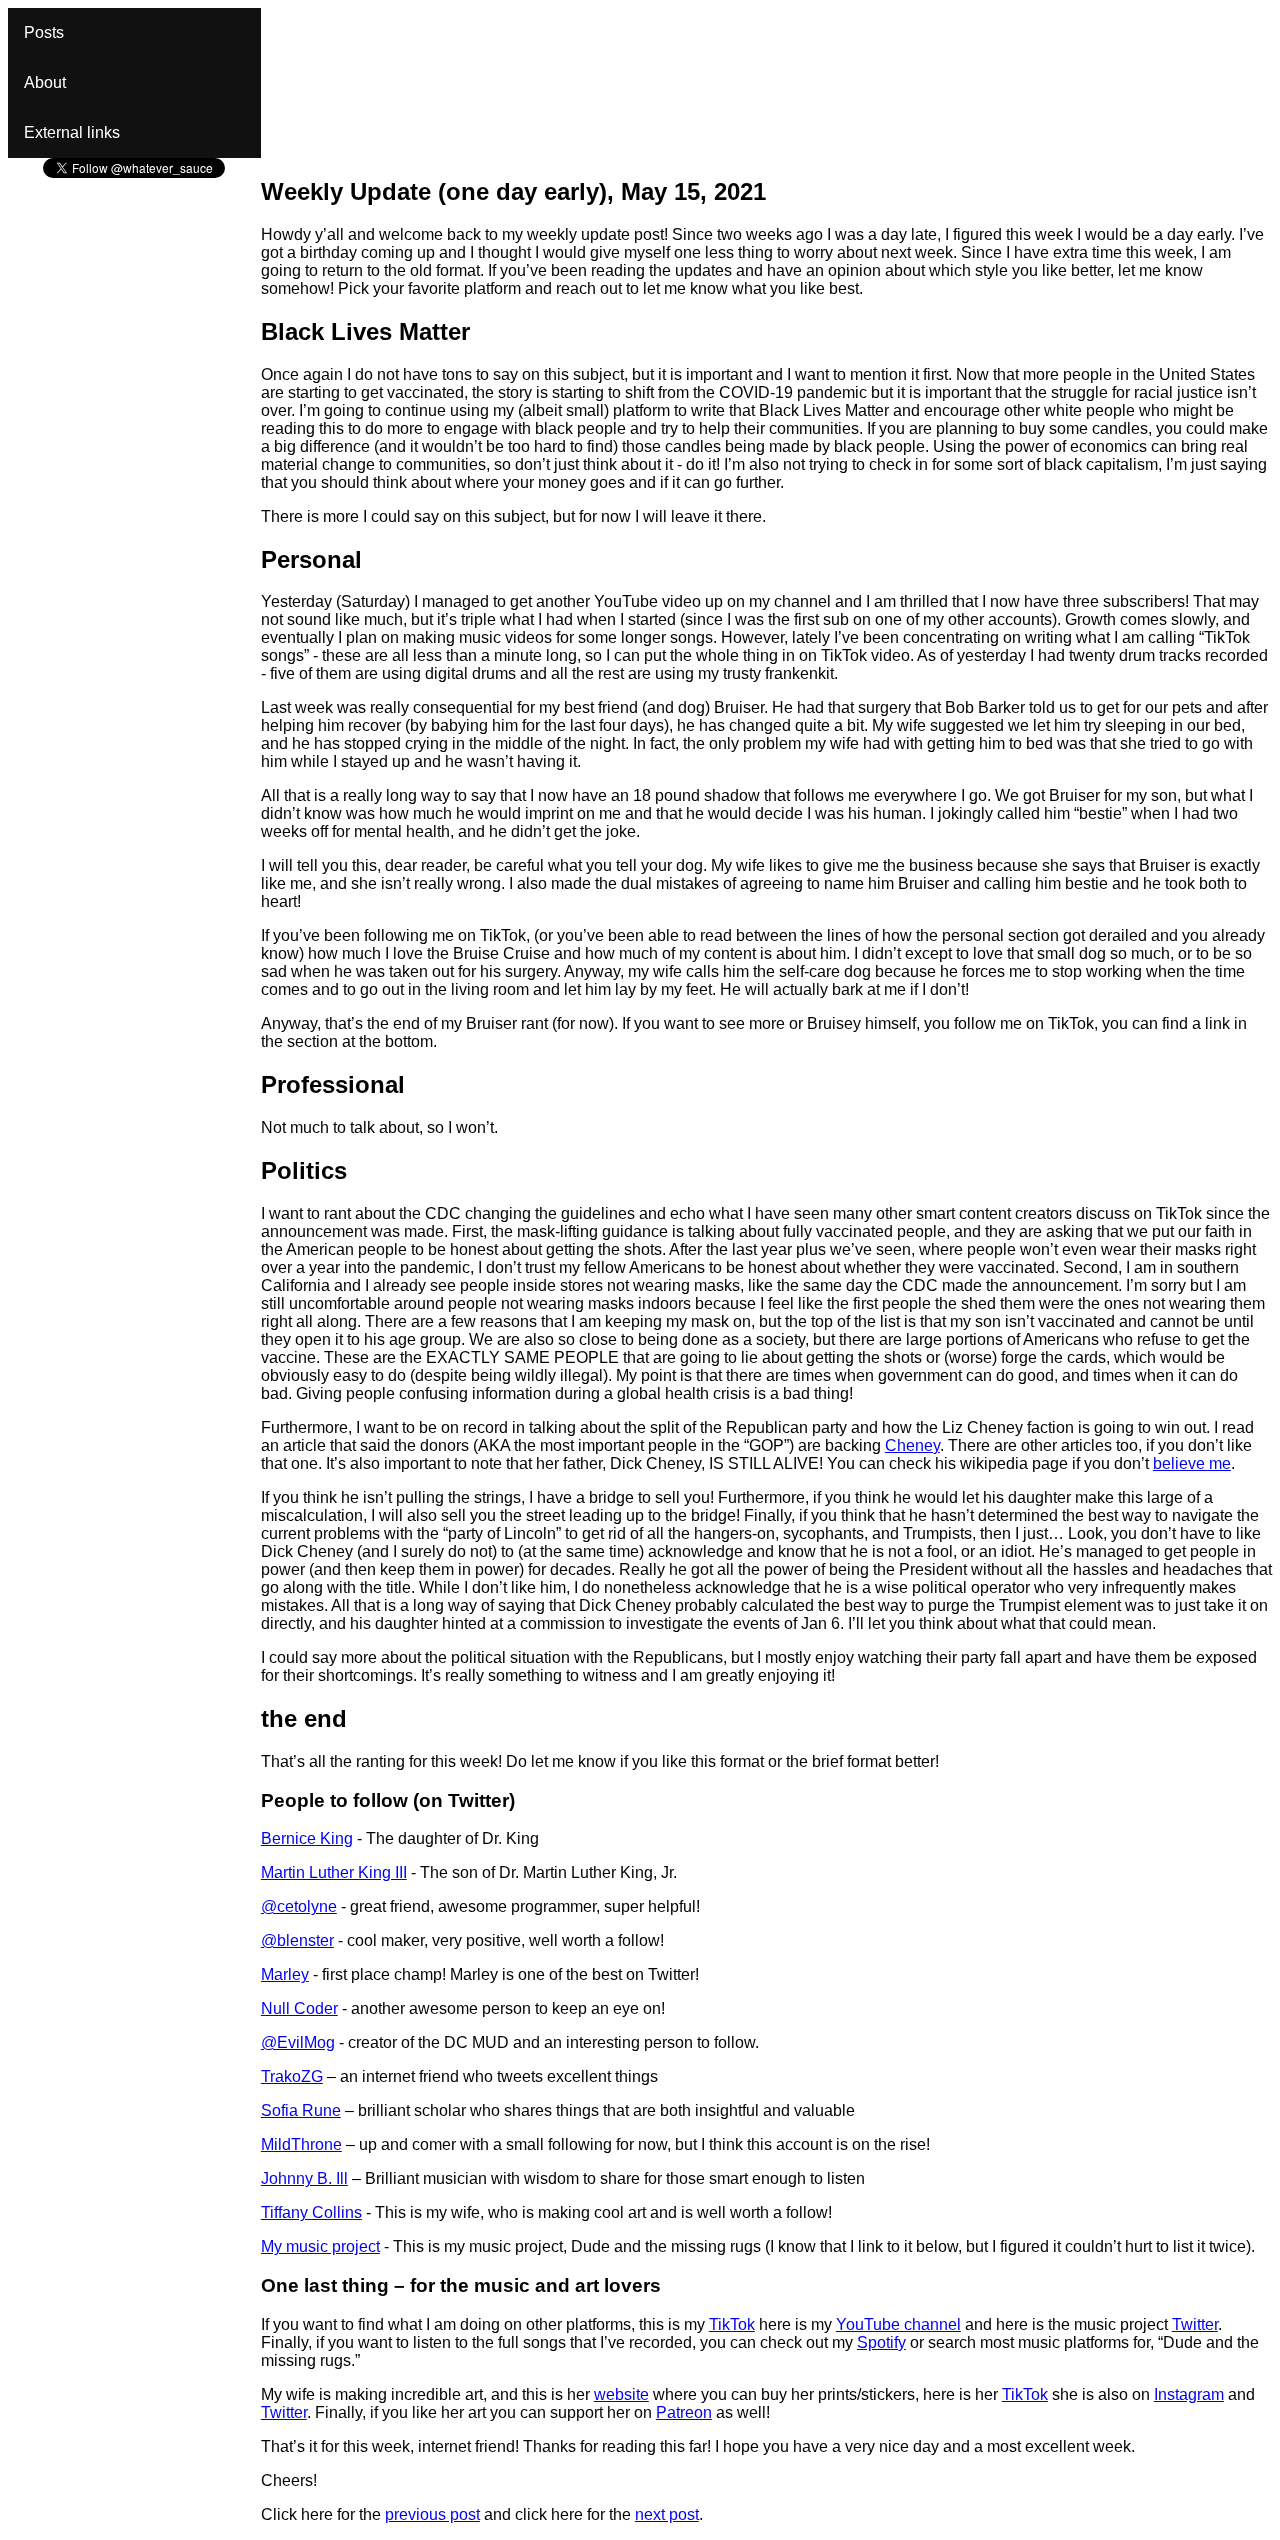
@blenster (297, 1940)
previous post (432, 2514)
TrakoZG (292, 2076)
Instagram (1189, 2394)
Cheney (912, 1445)
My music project (320, 2246)
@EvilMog (298, 2042)
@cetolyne (299, 1906)
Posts (44, 32)
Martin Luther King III (334, 1872)
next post (667, 2514)
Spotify (881, 2342)
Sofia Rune (301, 2110)
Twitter (1195, 2324)
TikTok (732, 2324)
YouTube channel (898, 2324)
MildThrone (301, 2144)
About (45, 82)
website (621, 2394)
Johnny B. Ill (304, 2178)
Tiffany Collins (311, 2212)
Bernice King (307, 1838)
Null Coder (299, 2008)
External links (72, 132)
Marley (285, 1974)
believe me (1192, 1463)
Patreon (684, 2412)
